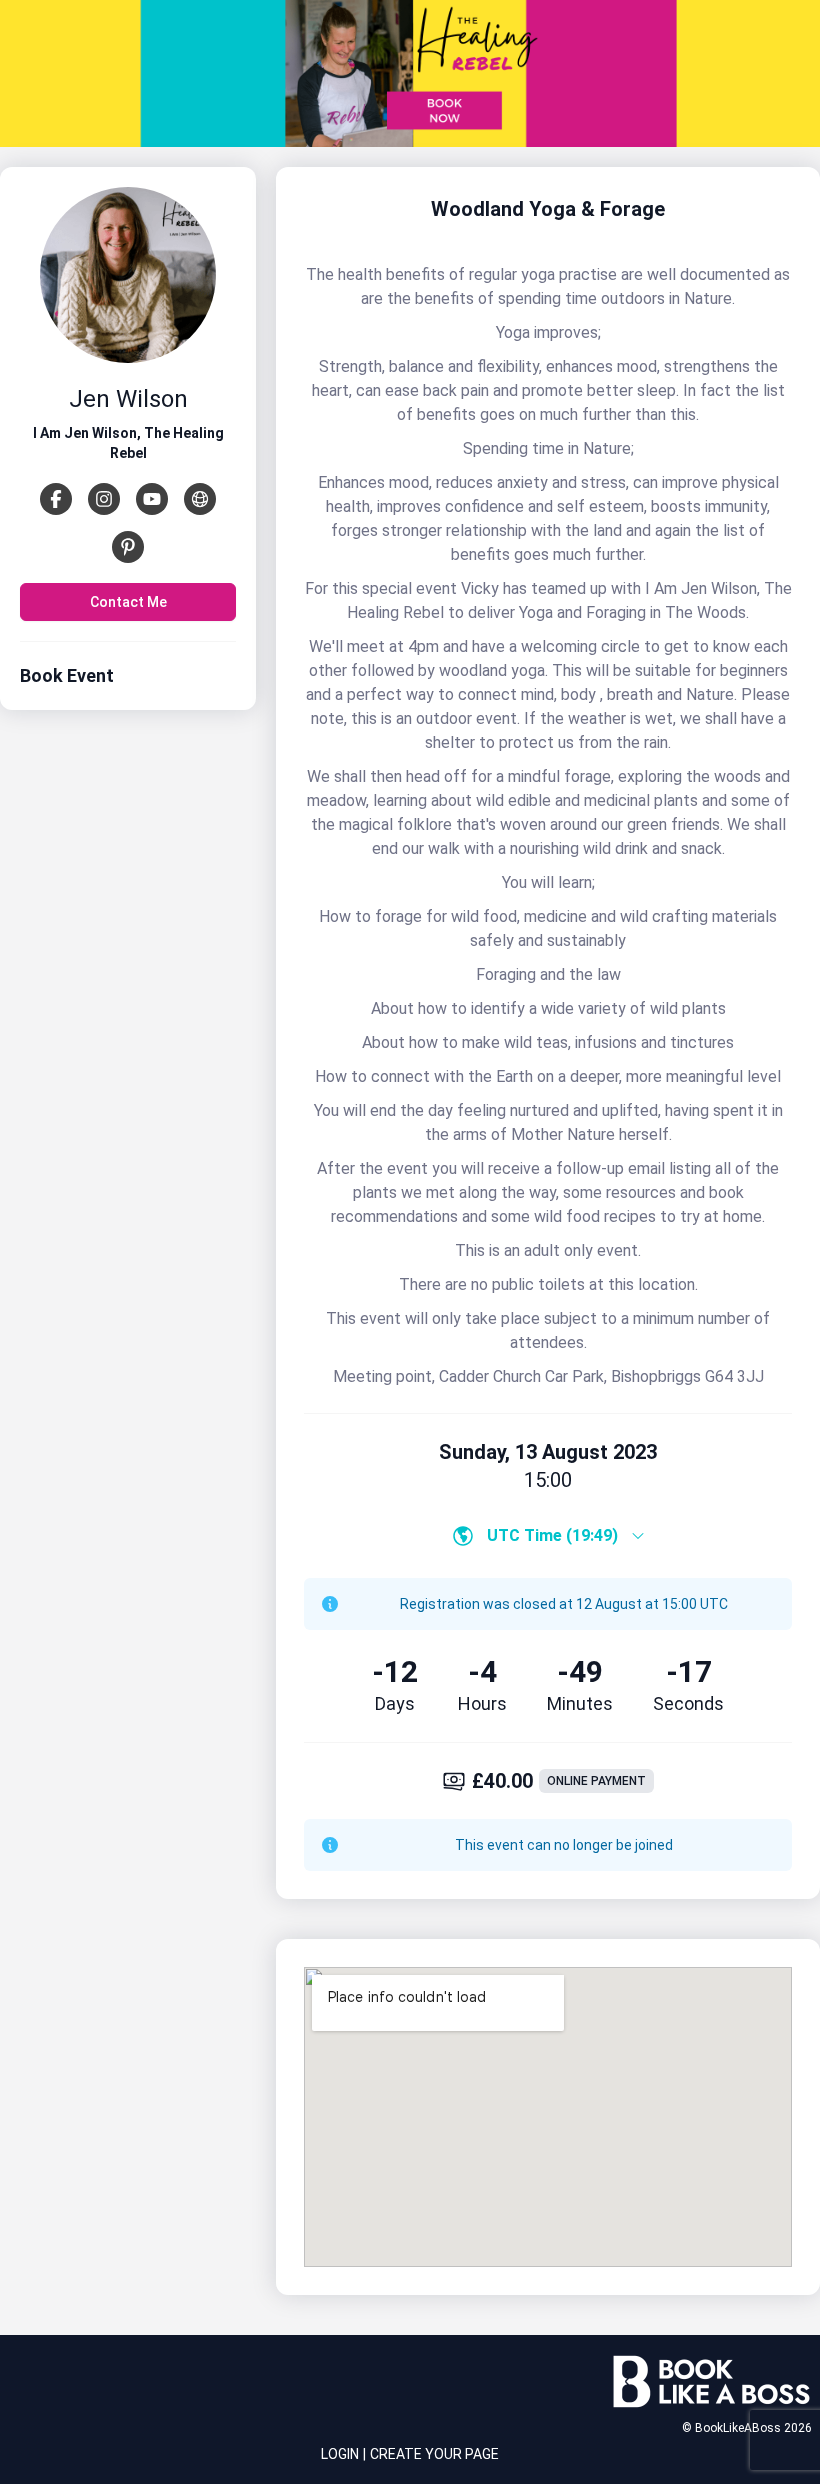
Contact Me (128, 602)
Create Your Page (434, 2454)
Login (340, 2454)
